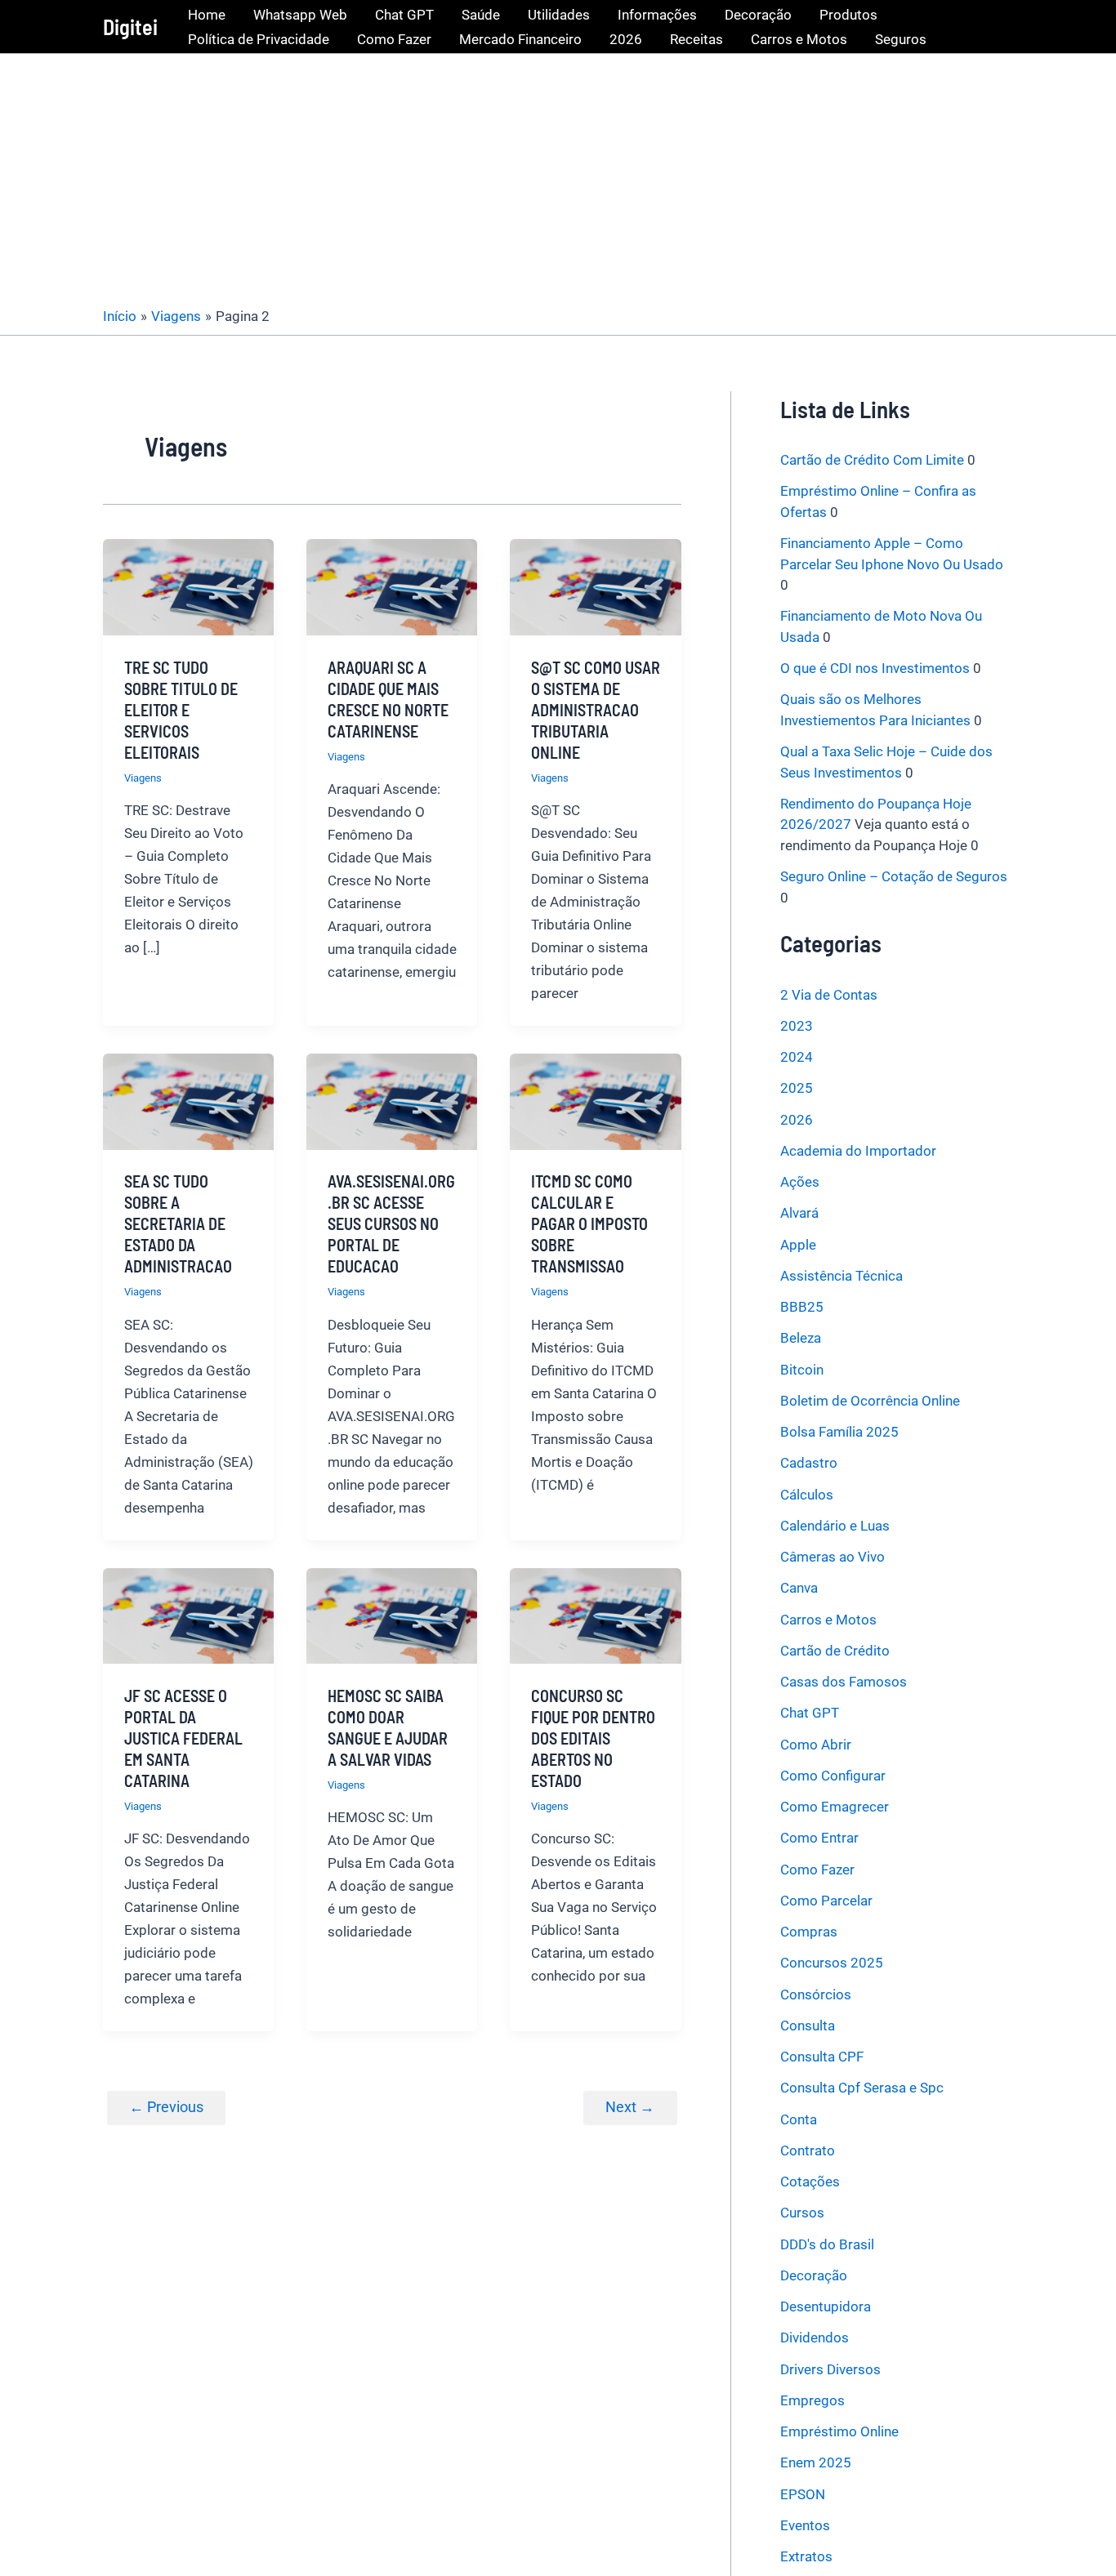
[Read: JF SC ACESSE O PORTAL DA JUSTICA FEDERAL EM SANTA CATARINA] (188, 1615)
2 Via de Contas (829, 995)
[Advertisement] (558, 176)
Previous (166, 2107)
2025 (797, 1088)
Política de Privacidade (259, 39)
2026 (626, 39)
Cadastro (809, 1463)
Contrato (808, 2150)
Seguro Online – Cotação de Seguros (894, 876)
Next (630, 2107)
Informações (657, 15)
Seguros (901, 39)
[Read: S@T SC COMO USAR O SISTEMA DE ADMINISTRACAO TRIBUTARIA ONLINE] (595, 586)
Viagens (143, 778)
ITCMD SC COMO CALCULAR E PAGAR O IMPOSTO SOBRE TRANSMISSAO (589, 1223)
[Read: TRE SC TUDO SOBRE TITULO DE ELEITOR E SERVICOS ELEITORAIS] (188, 586)
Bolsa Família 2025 (839, 1432)
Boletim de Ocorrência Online (870, 1401)
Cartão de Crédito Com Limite (872, 460)
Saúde (481, 15)
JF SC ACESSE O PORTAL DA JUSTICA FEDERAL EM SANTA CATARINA (183, 1738)
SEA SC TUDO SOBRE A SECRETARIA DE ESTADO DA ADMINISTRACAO (178, 1223)
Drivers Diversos (830, 2369)
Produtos (848, 15)
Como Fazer (394, 39)
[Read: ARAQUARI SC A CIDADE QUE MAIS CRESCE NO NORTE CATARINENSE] (392, 586)
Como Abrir (816, 1745)
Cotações (810, 2182)
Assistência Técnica (841, 1276)
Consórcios (816, 1994)
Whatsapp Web (300, 15)
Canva (799, 1588)
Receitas (696, 39)
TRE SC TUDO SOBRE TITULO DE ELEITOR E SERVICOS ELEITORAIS (181, 710)
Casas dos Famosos (844, 1682)
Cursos (802, 2213)
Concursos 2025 (832, 1963)
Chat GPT (404, 15)
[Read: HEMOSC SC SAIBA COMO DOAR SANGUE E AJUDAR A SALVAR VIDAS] (392, 1615)
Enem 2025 (816, 2462)
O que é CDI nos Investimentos (875, 668)
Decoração (758, 15)
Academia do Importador (858, 1151)
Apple (798, 1245)
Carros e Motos (799, 39)
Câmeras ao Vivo (833, 1557)
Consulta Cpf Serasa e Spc (862, 2088)
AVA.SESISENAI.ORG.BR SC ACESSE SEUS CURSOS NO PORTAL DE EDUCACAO (391, 1223)
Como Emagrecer (835, 1807)
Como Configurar (833, 1776)
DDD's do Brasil (827, 2244)
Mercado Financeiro (520, 39)
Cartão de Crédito (835, 1651)
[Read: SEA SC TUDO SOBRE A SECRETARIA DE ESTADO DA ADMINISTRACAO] (188, 1100)
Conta (799, 2119)
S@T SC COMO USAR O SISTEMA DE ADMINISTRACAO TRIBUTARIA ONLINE (596, 710)
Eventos (805, 2525)
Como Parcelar (826, 1901)
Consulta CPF (822, 2057)
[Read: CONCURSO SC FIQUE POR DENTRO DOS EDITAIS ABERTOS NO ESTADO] (595, 1615)
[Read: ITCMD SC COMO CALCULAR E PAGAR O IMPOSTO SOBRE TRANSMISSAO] (595, 1100)
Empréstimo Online (839, 2431)
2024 (797, 1057)
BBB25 (802, 1307)
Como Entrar (819, 1838)
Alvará (799, 1213)
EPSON (803, 2494)
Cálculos (807, 1495)
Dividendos (815, 2338)
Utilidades (559, 15)
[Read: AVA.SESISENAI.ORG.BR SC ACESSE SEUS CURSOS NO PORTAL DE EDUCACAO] (392, 1100)
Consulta (808, 2026)
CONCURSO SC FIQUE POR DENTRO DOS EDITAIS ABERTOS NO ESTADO (593, 1738)
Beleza (801, 1338)
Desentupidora (826, 2306)
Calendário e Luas (835, 1526)
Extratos (806, 2556)
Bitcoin (802, 1370)
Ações (800, 1182)
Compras (809, 1932)
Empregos (812, 2400)
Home (207, 15)
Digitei (130, 27)
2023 (797, 1026)
